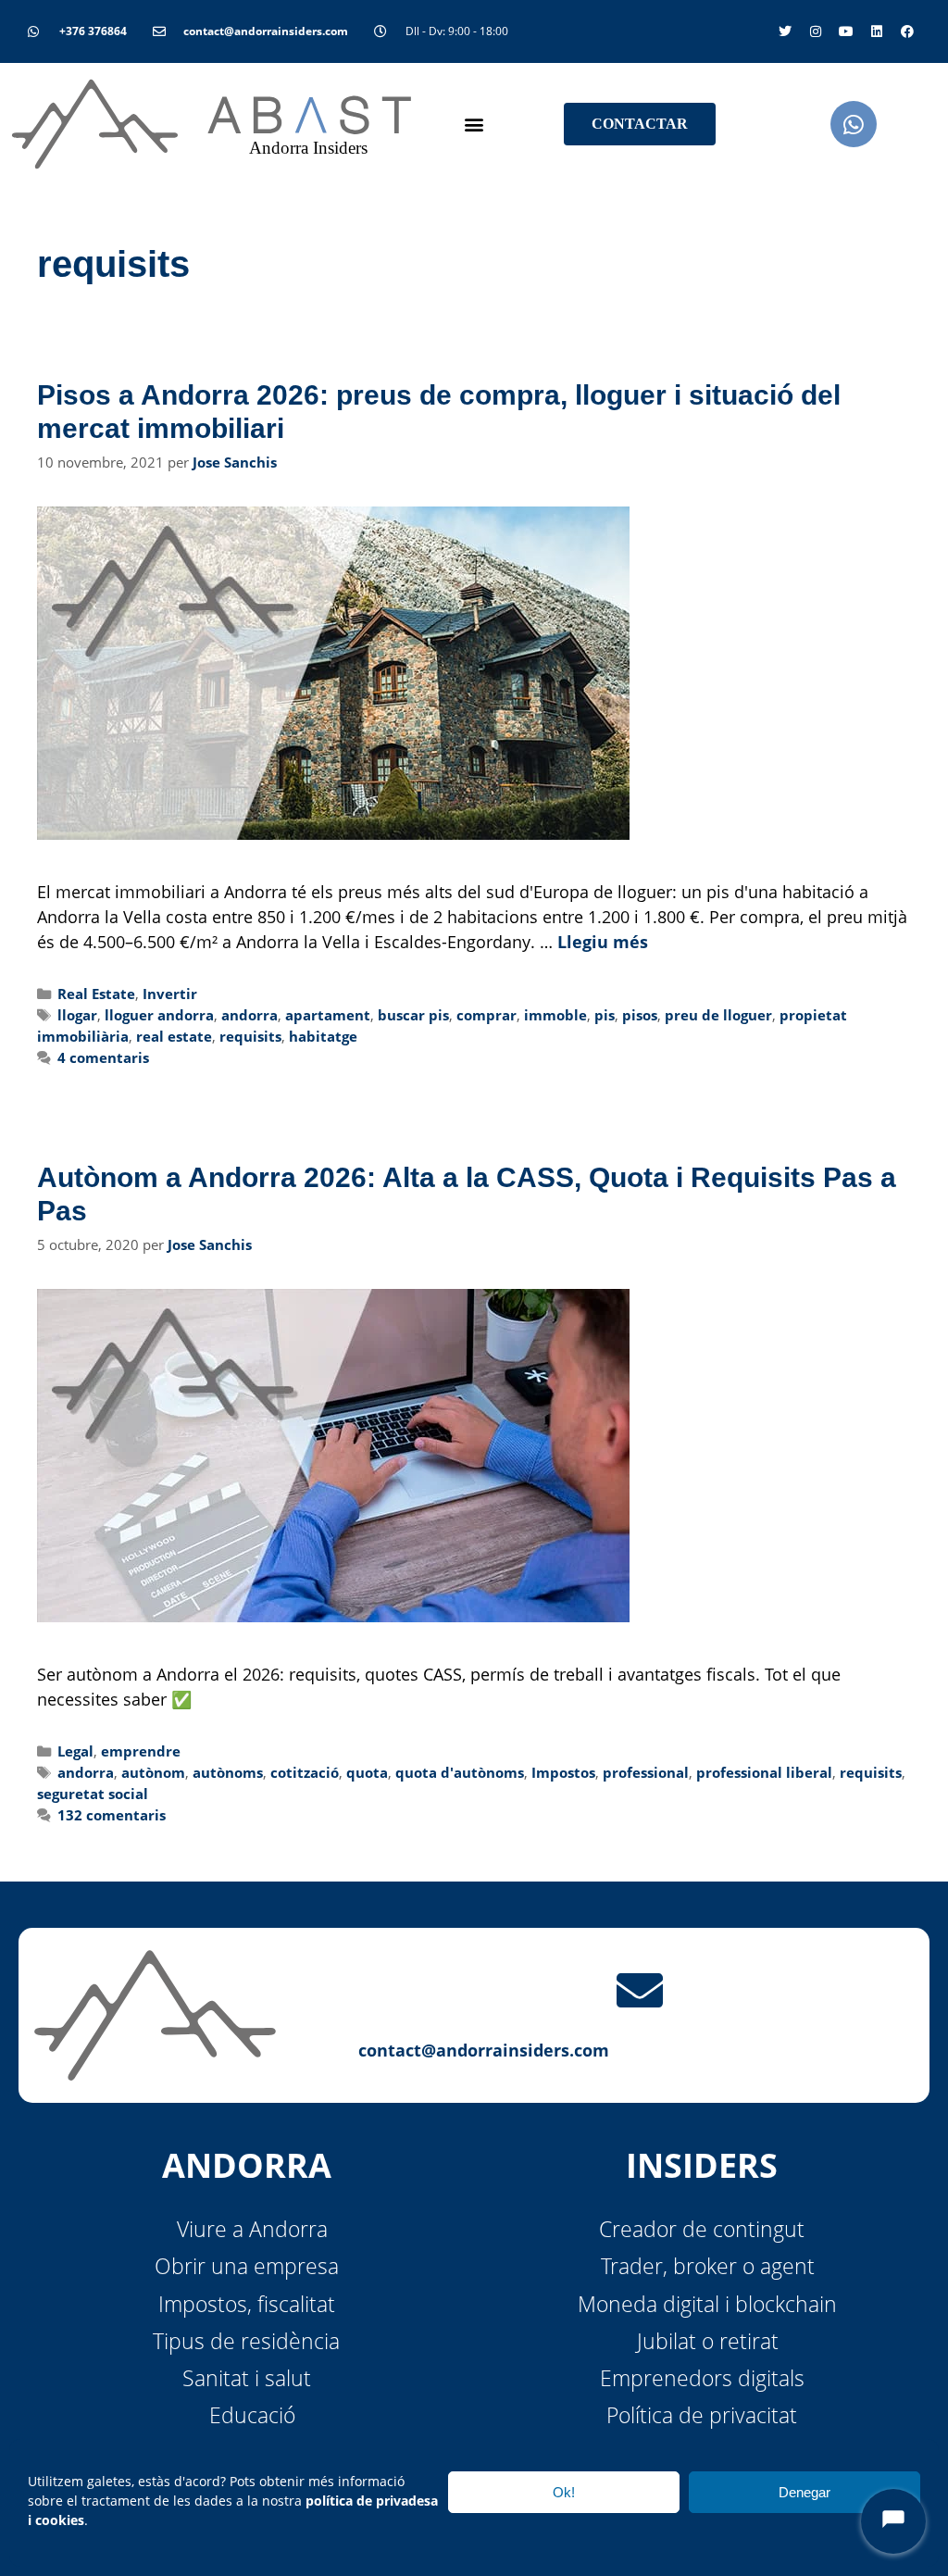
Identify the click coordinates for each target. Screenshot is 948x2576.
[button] (474, 125)
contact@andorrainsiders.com (484, 2050)
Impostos (563, 1772)
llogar (77, 1015)
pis (605, 1015)
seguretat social (93, 1794)
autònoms (228, 1772)
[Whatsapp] (854, 124)
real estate (174, 1036)
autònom (153, 1772)
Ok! (564, 2492)
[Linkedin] (877, 31)
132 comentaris (112, 1815)
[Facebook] (907, 31)
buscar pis (413, 1015)
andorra (249, 1015)
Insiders (702, 2165)
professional (646, 1772)
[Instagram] (816, 31)
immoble (555, 1015)
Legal (75, 1751)
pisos (640, 1015)
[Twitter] (785, 31)
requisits (250, 1036)
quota (367, 1772)
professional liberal (764, 1772)
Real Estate (96, 994)
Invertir (170, 994)
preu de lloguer (718, 1015)
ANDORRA (247, 2165)
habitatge (323, 1036)
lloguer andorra (159, 1015)
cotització (305, 1772)
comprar (486, 1015)
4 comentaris (103, 1057)
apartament (328, 1015)
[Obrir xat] (893, 2521)
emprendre (141, 1751)
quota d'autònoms (460, 1772)
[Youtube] (846, 31)
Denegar (805, 2492)
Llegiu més (603, 942)
